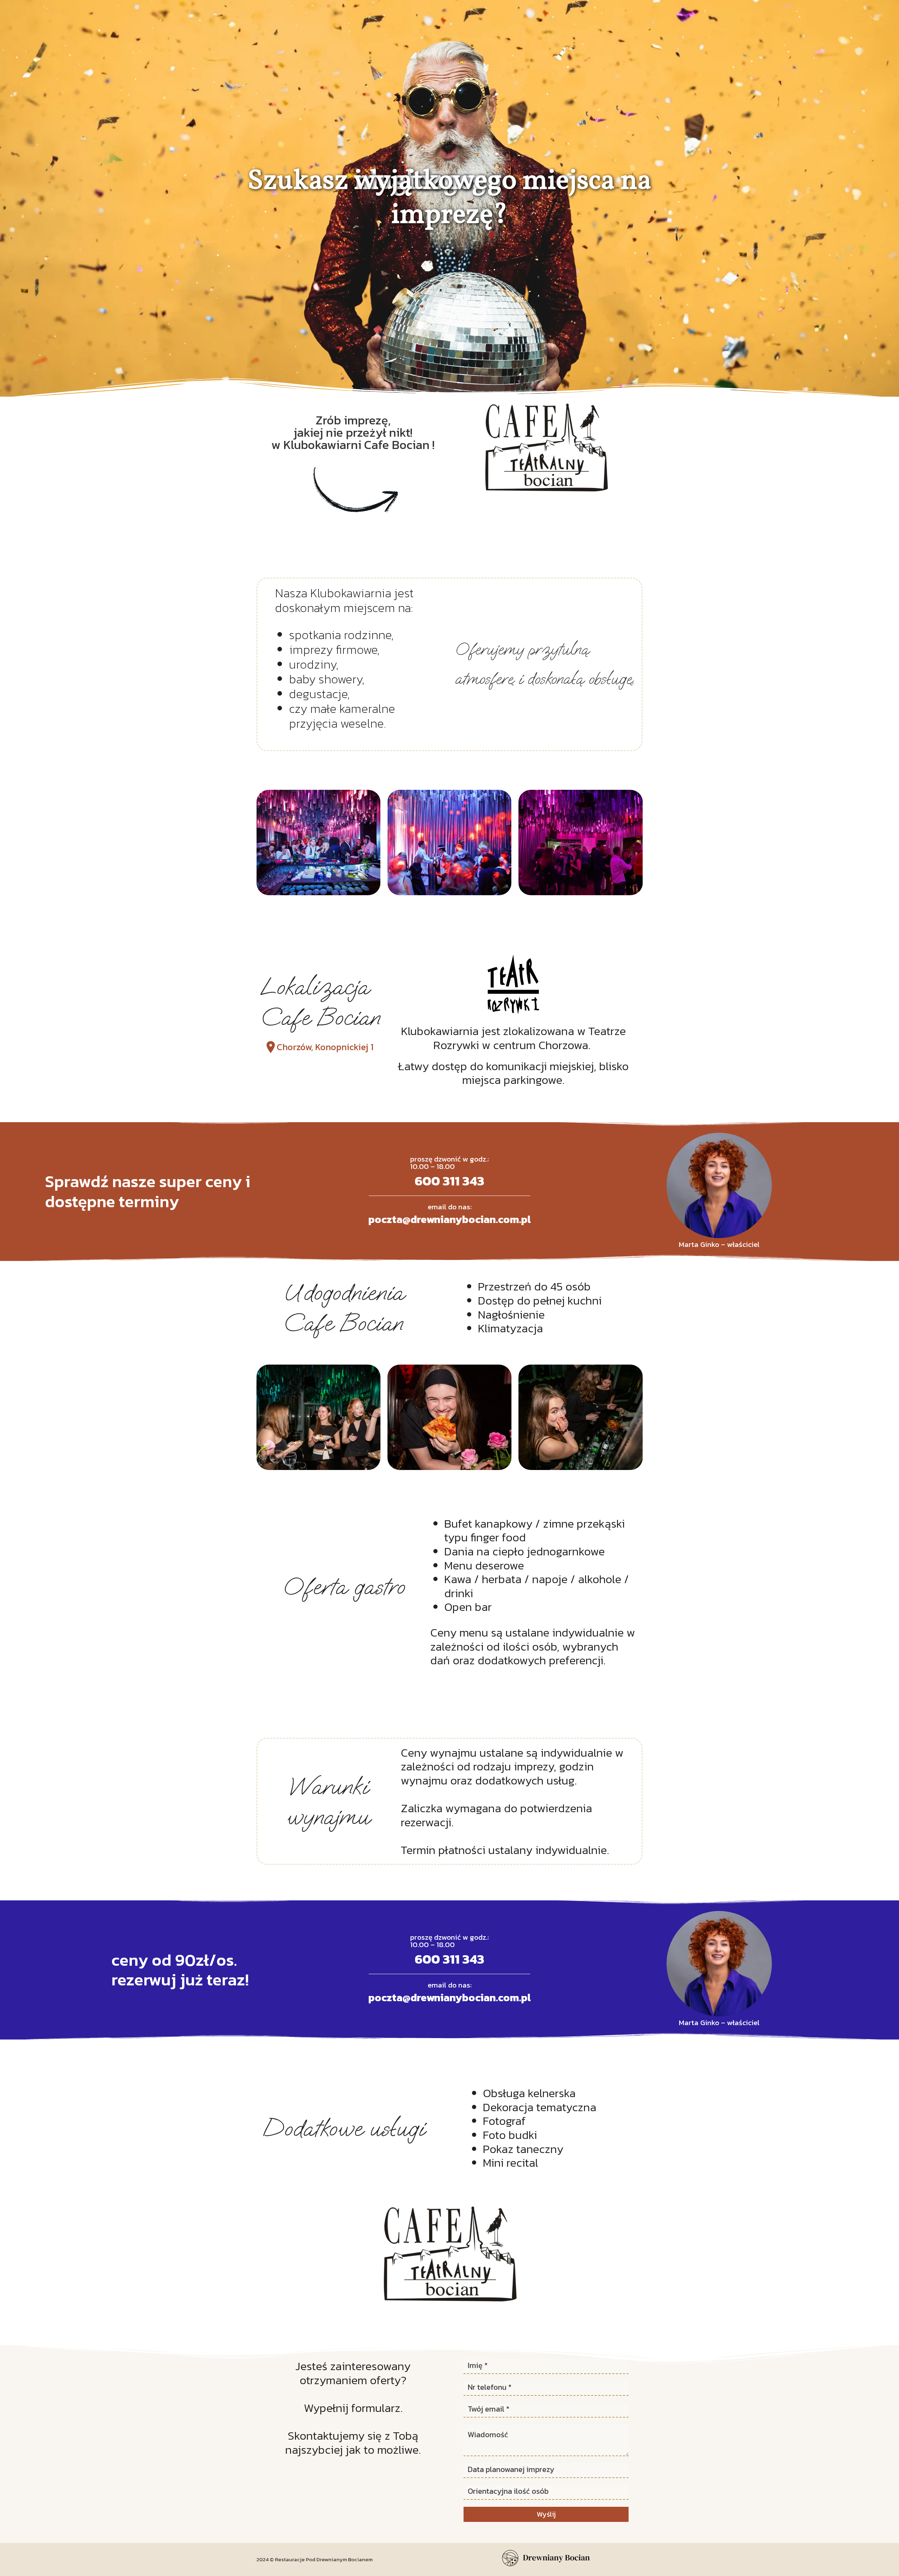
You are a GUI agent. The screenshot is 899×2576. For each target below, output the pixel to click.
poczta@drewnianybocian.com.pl (449, 1219)
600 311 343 (449, 1181)
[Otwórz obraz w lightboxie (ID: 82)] (318, 843)
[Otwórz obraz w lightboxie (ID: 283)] (449, 843)
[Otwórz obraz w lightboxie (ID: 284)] (581, 843)
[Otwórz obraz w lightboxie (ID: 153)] (581, 1417)
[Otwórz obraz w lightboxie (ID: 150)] (318, 1417)
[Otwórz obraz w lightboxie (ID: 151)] (449, 1417)
